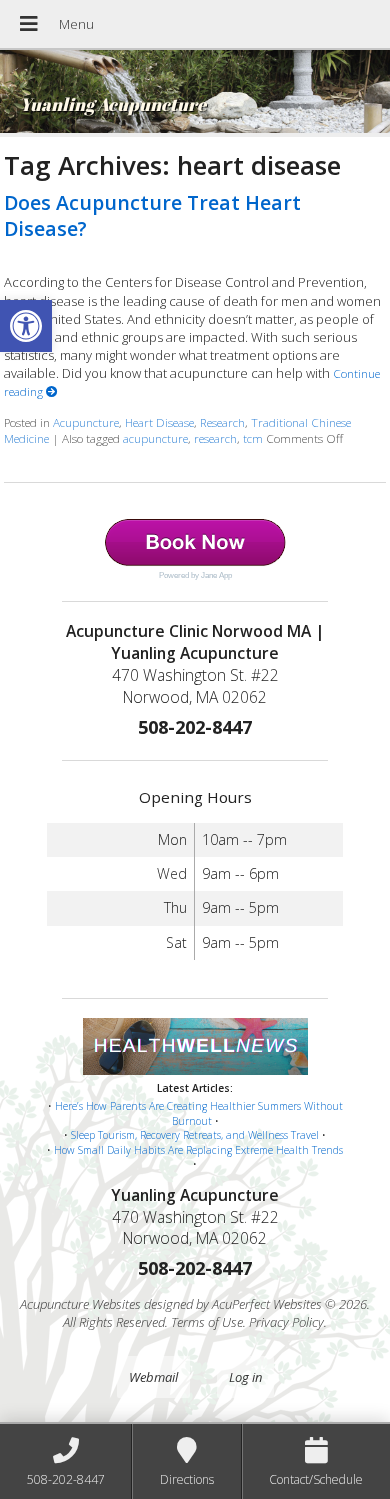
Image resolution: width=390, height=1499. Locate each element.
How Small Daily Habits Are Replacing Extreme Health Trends (198, 1150)
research (215, 438)
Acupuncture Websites (80, 1304)
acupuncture (155, 438)
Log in (245, 1377)
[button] (26, 326)
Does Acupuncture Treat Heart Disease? (152, 215)
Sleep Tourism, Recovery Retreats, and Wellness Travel (195, 1135)
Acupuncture (86, 422)
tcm (253, 438)
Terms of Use (207, 1322)
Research (222, 422)
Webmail (153, 1377)
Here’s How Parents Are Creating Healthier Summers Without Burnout (199, 1113)
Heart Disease (159, 422)
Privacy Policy (286, 1322)
